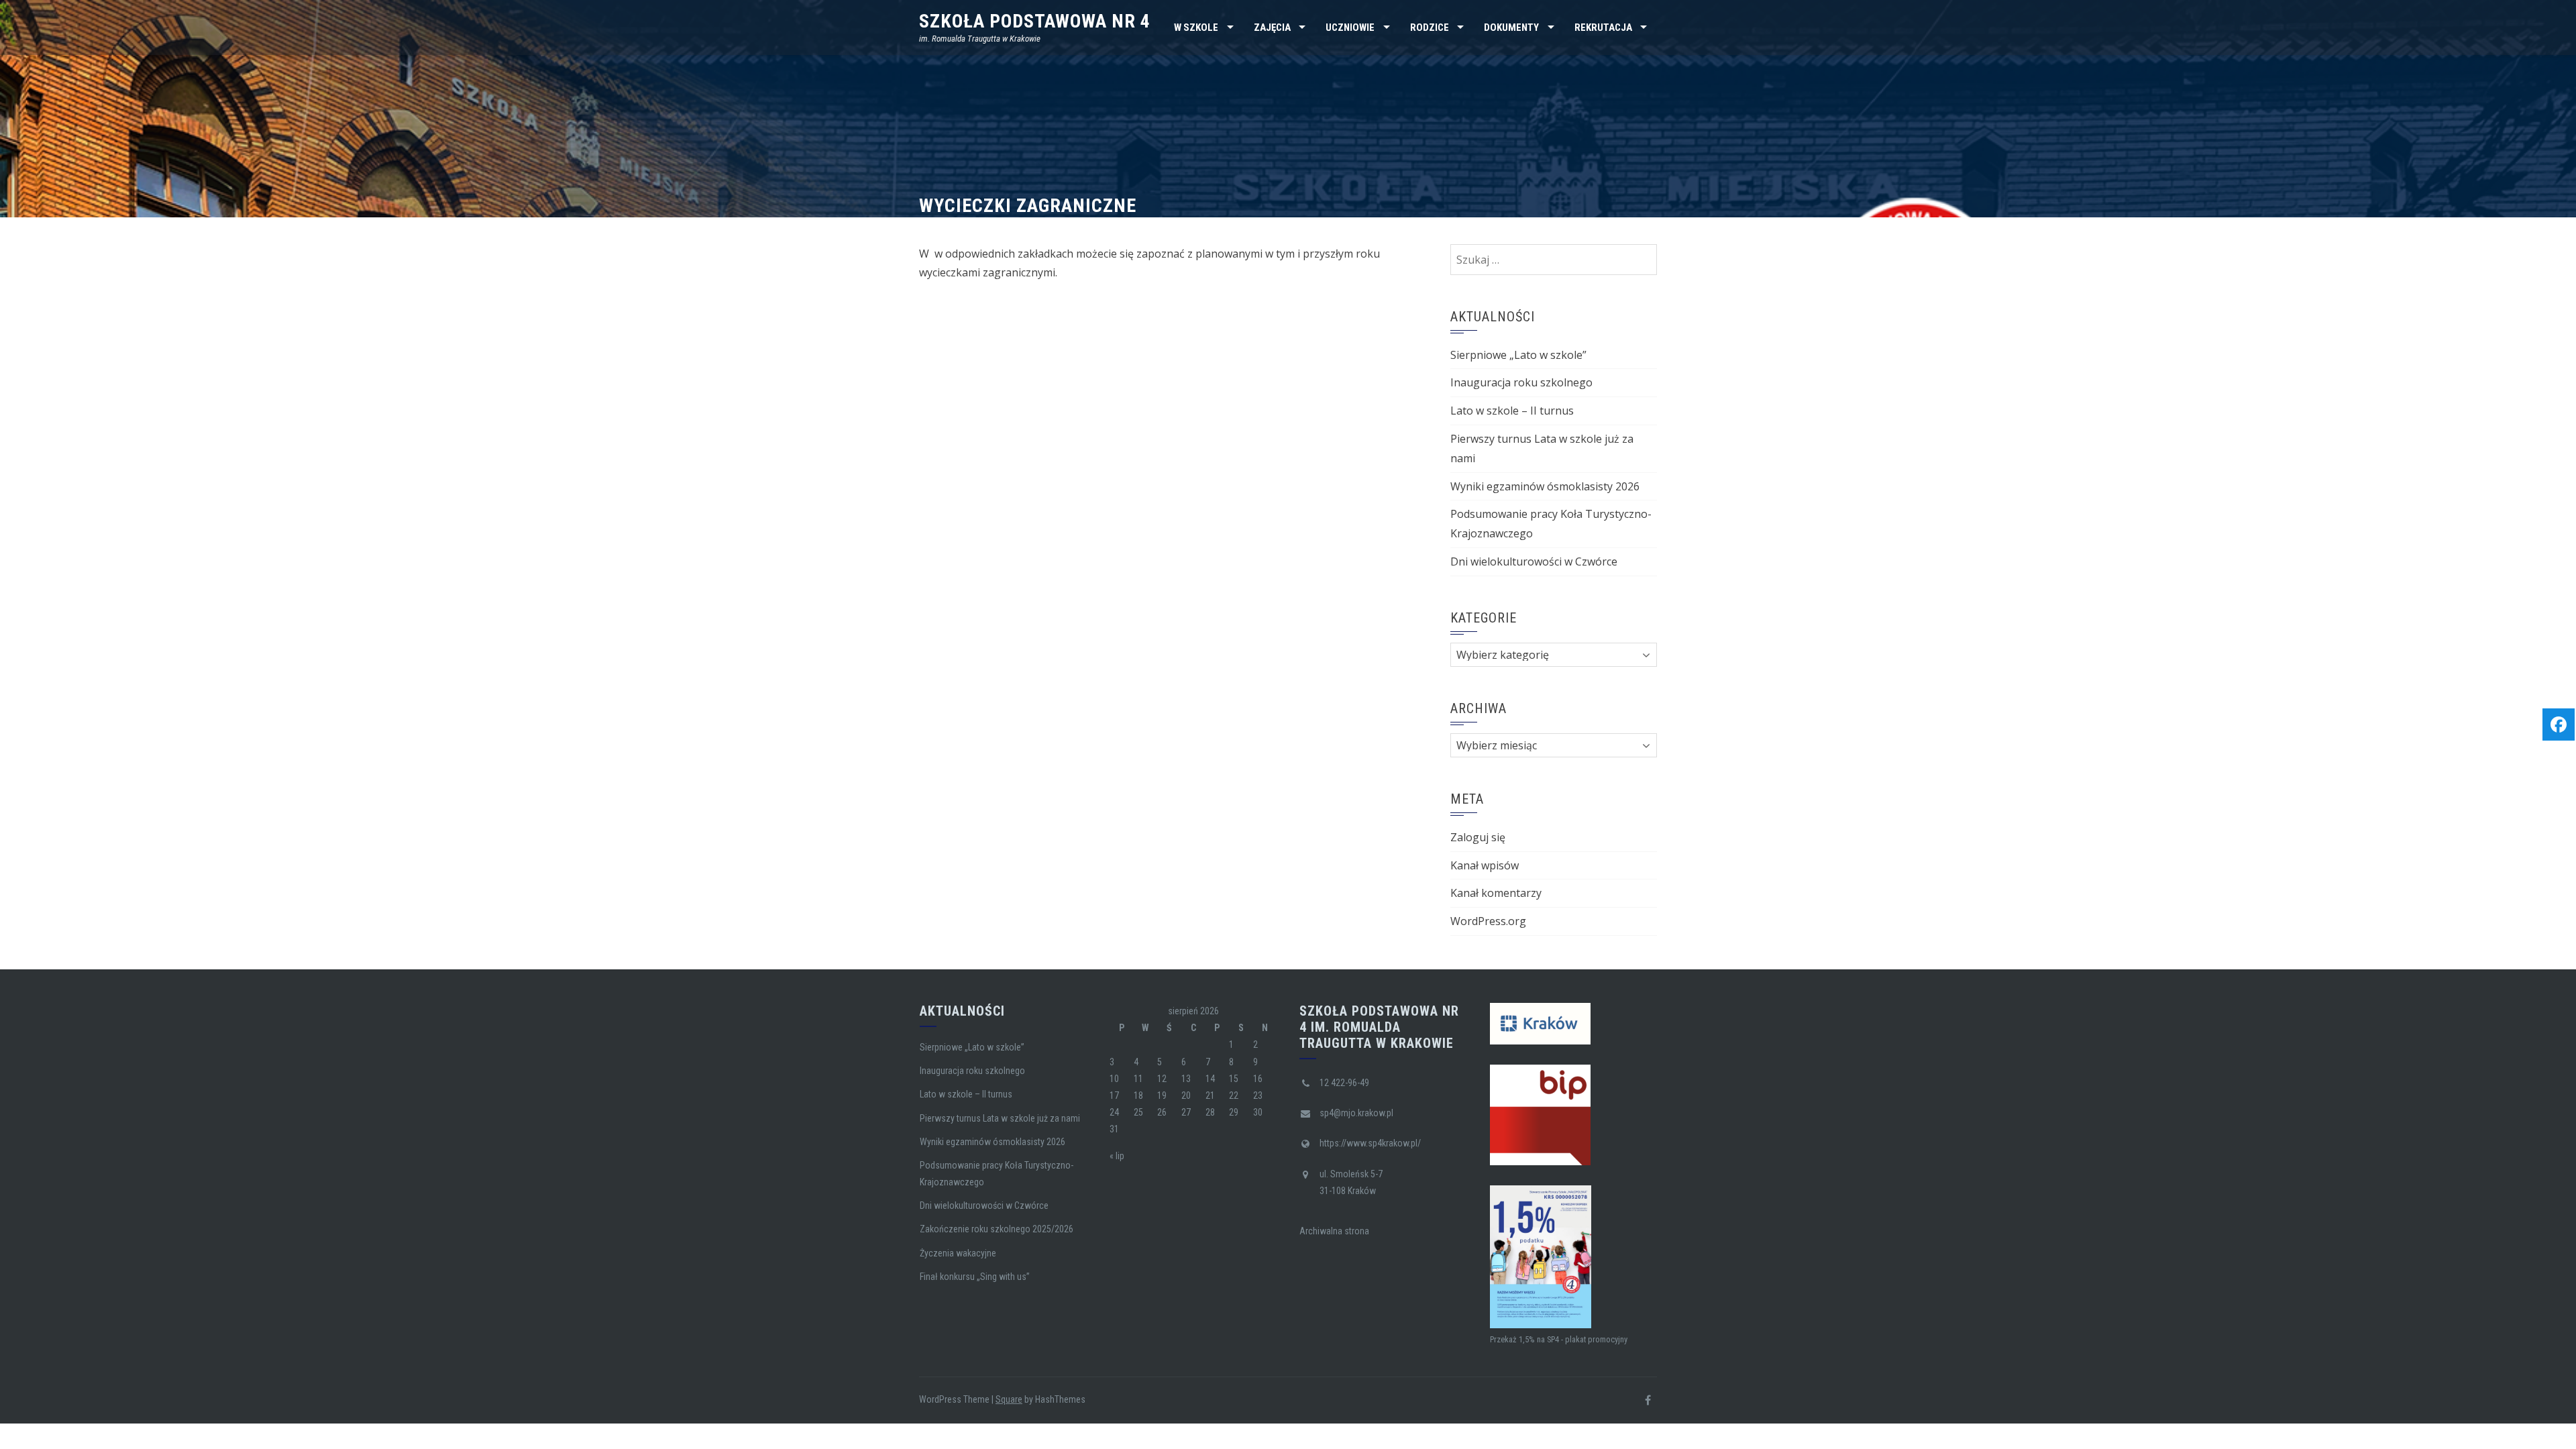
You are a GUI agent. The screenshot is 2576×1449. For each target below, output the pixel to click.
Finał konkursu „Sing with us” (975, 1277)
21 (1210, 1095)
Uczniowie (1350, 28)
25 (1138, 1112)
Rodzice (1430, 28)
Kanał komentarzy (1496, 893)
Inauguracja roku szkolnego (1521, 382)
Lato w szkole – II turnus (1512, 411)
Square (1009, 1399)
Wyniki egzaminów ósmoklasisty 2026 (1545, 486)
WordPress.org (1488, 921)
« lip (1117, 1156)
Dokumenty (1511, 28)
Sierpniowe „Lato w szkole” (1518, 355)
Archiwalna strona (1334, 1231)
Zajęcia (1272, 28)
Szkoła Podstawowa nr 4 (1035, 21)
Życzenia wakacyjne (958, 1253)
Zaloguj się (1478, 837)
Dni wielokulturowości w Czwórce (1534, 561)
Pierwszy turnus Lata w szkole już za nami (1000, 1118)
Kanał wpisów (1485, 865)
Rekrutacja (1603, 28)
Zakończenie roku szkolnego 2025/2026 (997, 1229)
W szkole (1196, 28)
